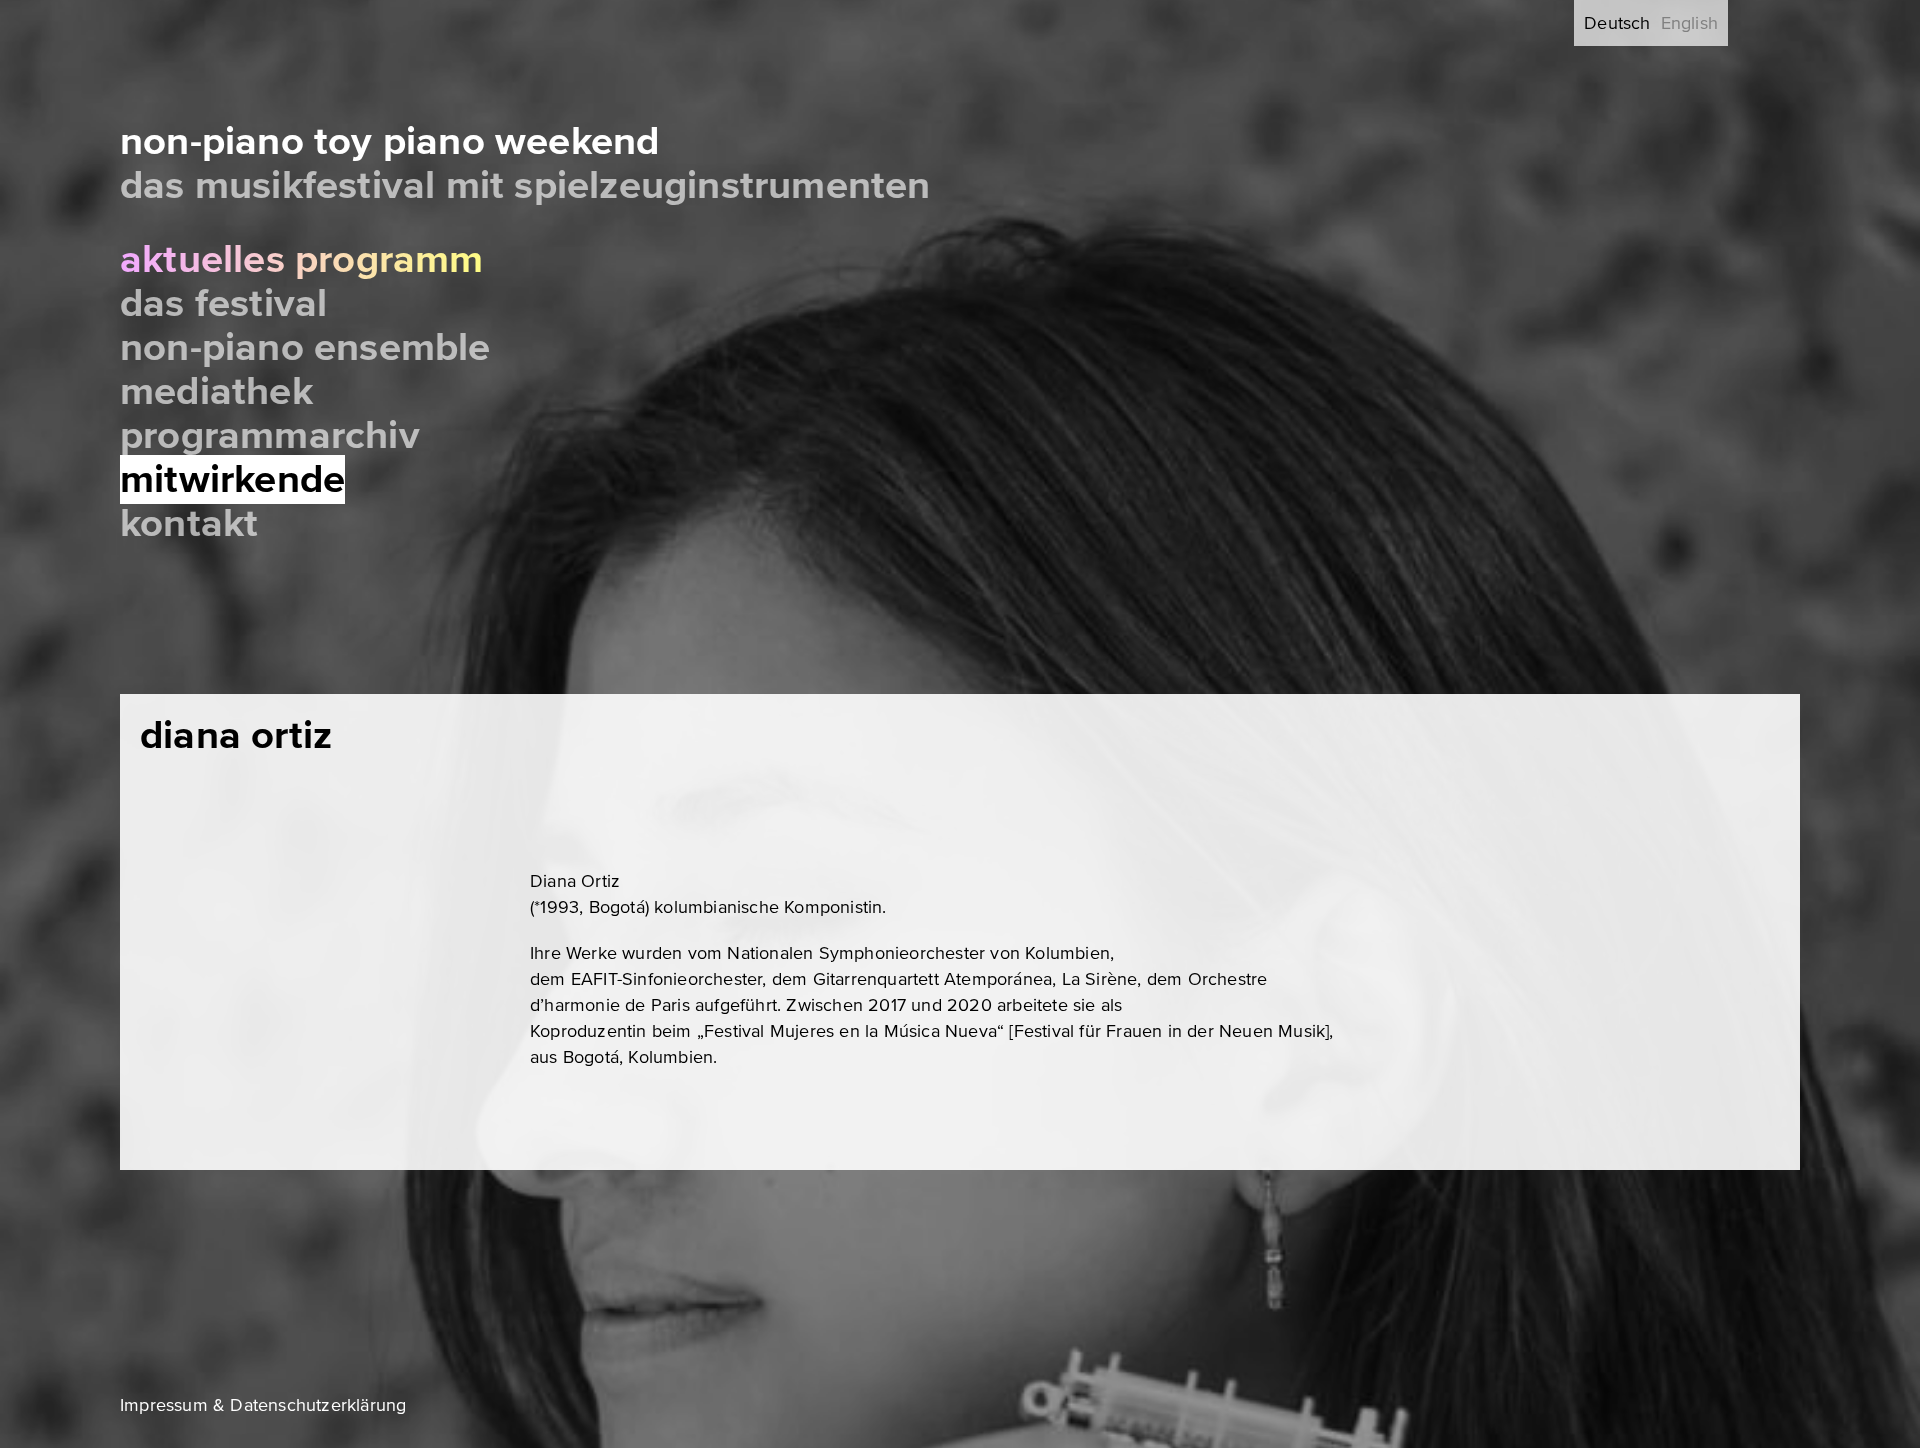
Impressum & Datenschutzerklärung (263, 1405)
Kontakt (189, 523)
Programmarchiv (270, 435)
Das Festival (223, 303)
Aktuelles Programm (302, 259)
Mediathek (216, 391)
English (1689, 23)
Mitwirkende (232, 479)
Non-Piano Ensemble (305, 347)
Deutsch (1617, 23)
